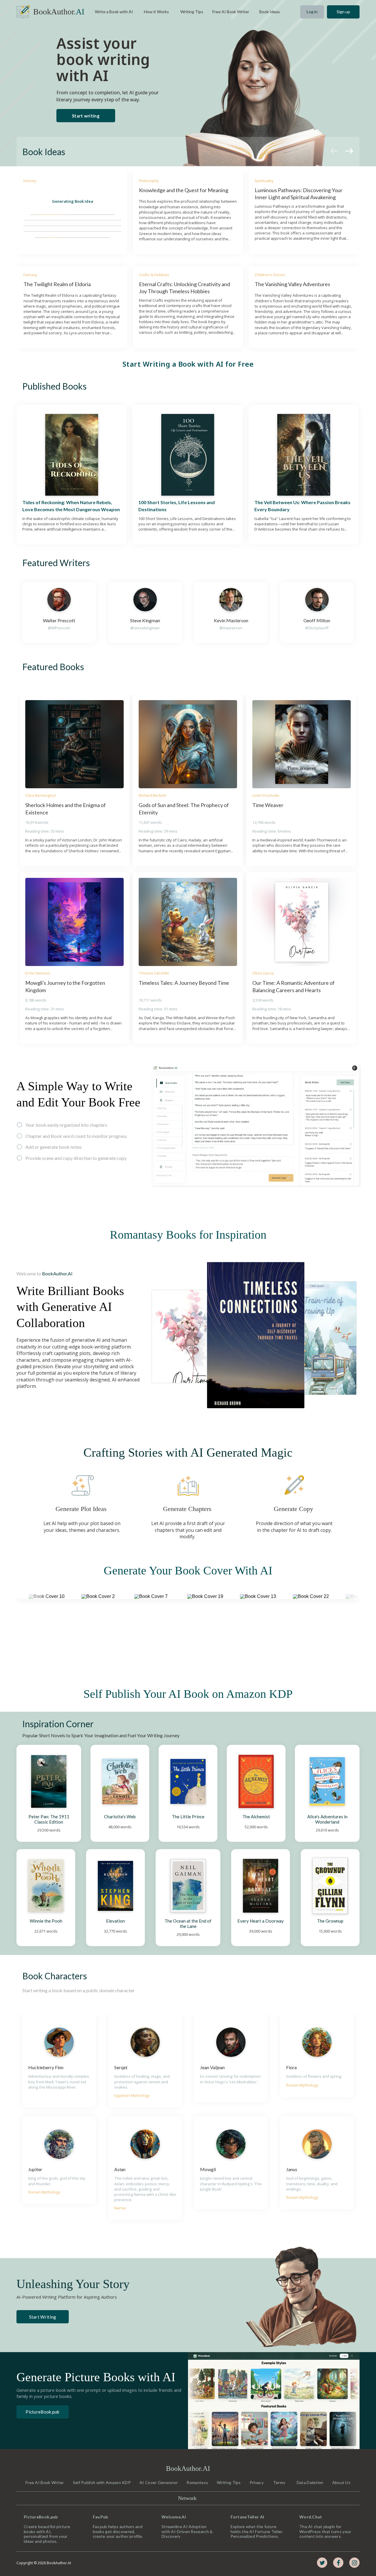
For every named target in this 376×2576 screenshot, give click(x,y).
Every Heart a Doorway (261, 1921)
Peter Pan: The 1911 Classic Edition (49, 1819)
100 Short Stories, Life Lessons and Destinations (177, 506)
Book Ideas (44, 152)
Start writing (86, 116)
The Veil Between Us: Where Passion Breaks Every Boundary (303, 506)
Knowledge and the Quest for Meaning (184, 190)
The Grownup (330, 1921)
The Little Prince (188, 1817)
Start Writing (43, 2317)
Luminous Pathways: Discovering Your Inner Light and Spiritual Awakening (299, 193)
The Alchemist (256, 1817)
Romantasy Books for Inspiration (188, 1235)
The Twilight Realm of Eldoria (57, 284)
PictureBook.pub (43, 2412)
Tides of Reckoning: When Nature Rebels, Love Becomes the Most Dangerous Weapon (71, 506)
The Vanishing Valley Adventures (292, 284)
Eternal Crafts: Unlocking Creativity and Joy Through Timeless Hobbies (185, 287)
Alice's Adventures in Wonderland (328, 1819)
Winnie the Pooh (46, 1921)
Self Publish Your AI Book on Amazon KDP (188, 1694)
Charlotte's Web (120, 1817)
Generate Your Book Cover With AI (188, 1570)
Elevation (115, 1921)
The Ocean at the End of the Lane (188, 1923)
